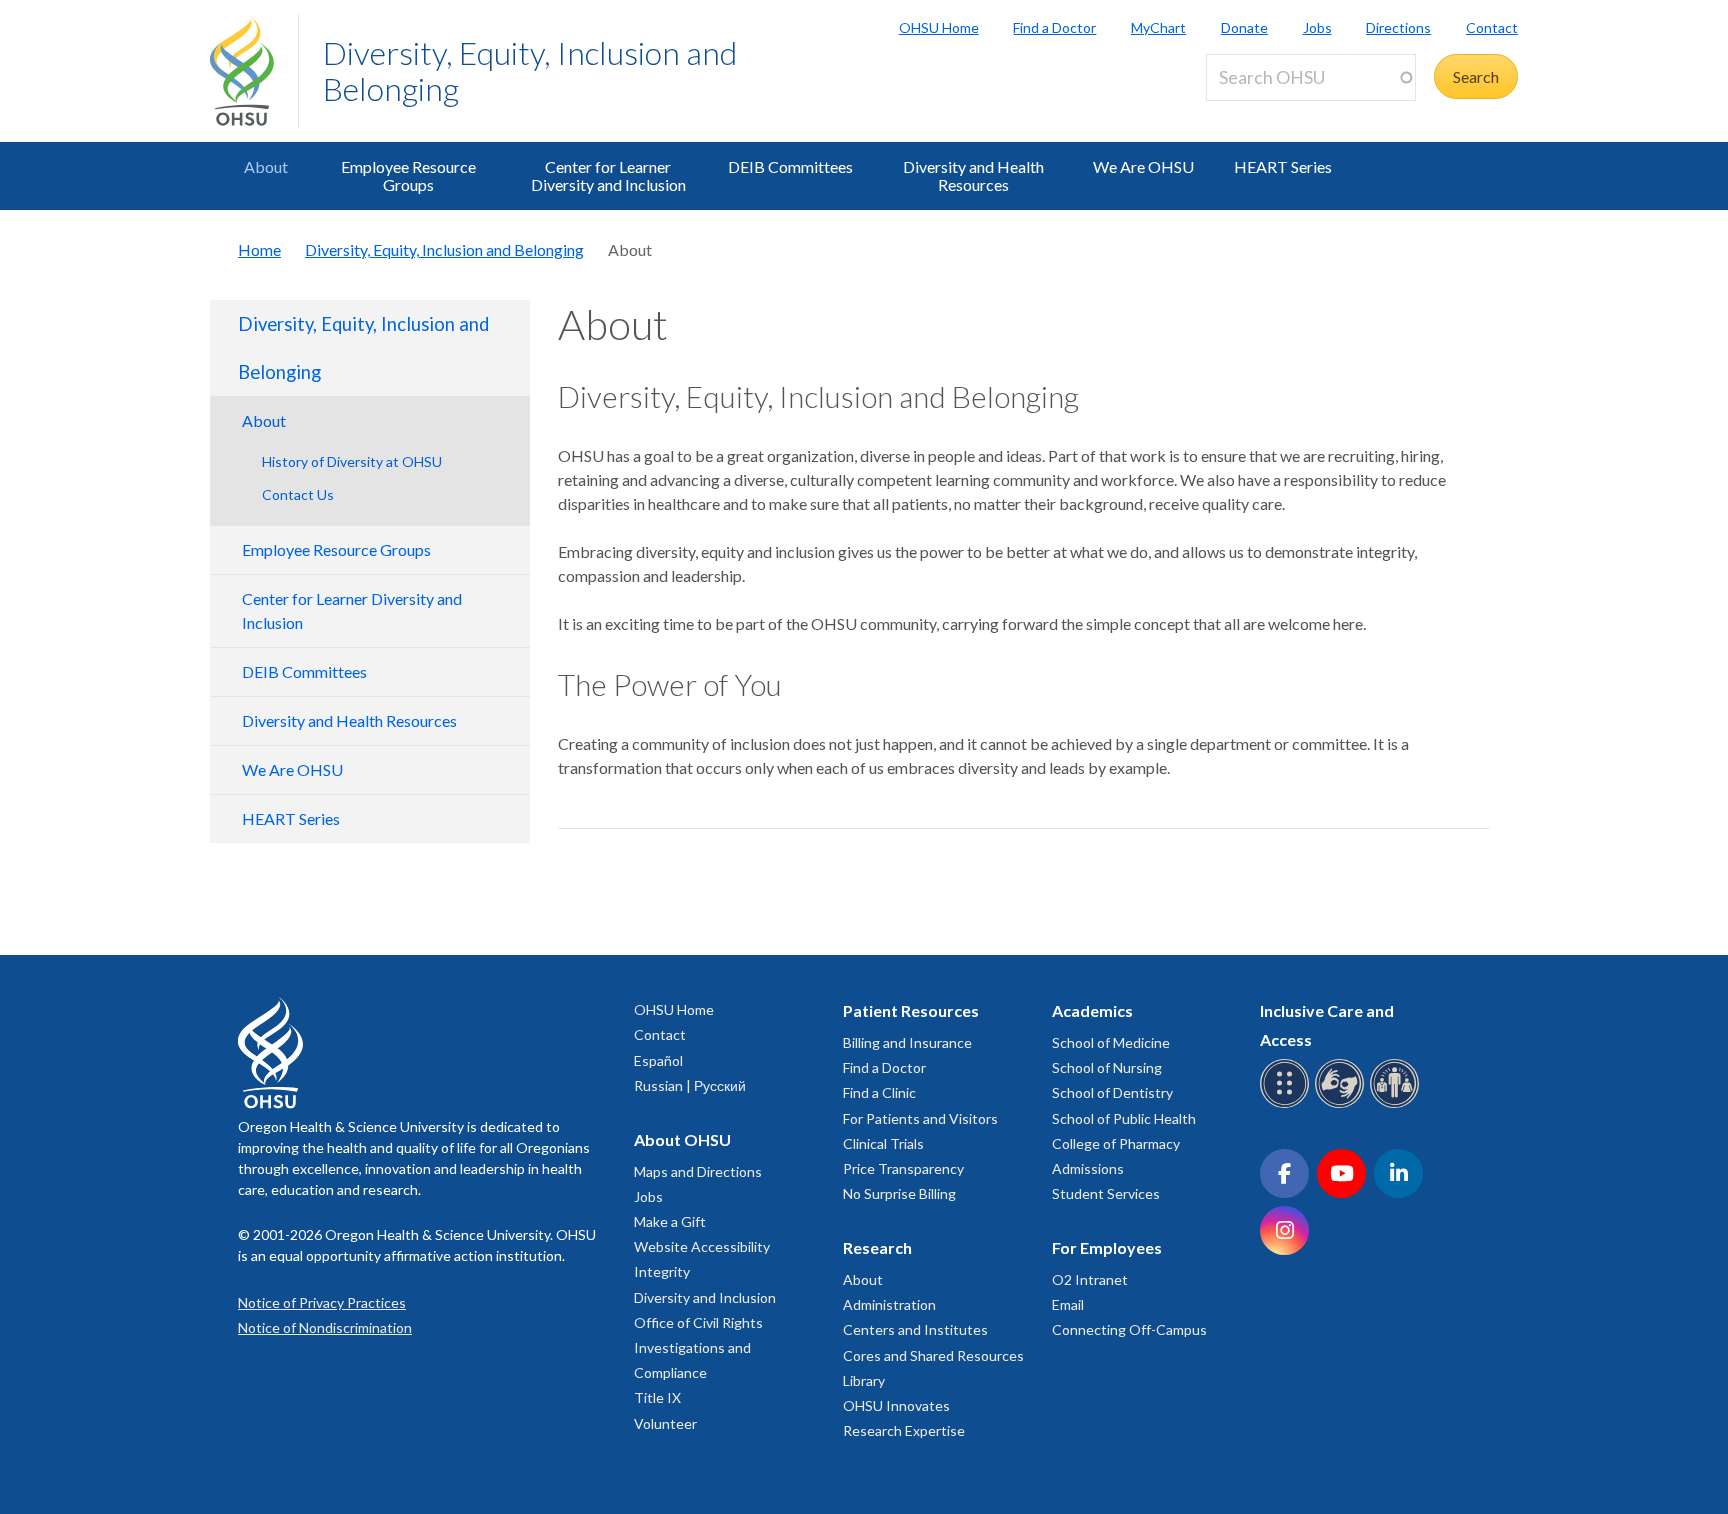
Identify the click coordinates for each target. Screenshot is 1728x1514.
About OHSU (682, 1139)
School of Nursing (1107, 1067)
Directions (1398, 27)
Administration (889, 1304)
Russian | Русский (690, 1085)
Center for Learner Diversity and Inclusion (608, 175)
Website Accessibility (702, 1246)
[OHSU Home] (254, 71)
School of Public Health (1124, 1118)
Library (864, 1380)
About (266, 166)
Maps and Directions (698, 1171)
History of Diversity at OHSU (352, 461)
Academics (1092, 1010)
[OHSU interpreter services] (1397, 1104)
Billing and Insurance (907, 1042)
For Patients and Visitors (920, 1118)
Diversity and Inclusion (705, 1297)
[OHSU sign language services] (1342, 1104)
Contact (1492, 27)
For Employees (1107, 1247)
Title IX (657, 1397)
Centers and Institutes (915, 1329)
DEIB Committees (790, 166)
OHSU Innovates (896, 1405)
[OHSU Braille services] (1287, 1104)
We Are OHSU (1143, 166)
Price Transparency (903, 1168)
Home (259, 249)
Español (658, 1060)
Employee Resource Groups (408, 175)
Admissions (1088, 1168)
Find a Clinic (879, 1092)
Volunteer (665, 1423)
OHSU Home (939, 27)
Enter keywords (1268, 112)
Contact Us (298, 494)
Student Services (1106, 1193)
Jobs (1317, 27)
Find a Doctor (1054, 27)
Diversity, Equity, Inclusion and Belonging (530, 70)
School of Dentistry (1112, 1092)
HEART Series (1283, 166)
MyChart (1158, 27)
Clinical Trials (883, 1143)
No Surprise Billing (899, 1193)
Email (1068, 1304)
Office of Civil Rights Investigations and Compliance (698, 1347)
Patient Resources (911, 1010)
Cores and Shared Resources (933, 1355)
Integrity (662, 1271)
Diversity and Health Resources (973, 175)
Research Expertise (904, 1430)
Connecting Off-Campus (1129, 1329)
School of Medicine (1111, 1042)
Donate (1244, 27)
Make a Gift (670, 1221)
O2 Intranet (1090, 1279)
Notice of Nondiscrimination (325, 1327)
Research (877, 1247)
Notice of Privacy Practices (322, 1302)
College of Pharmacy (1116, 1143)
